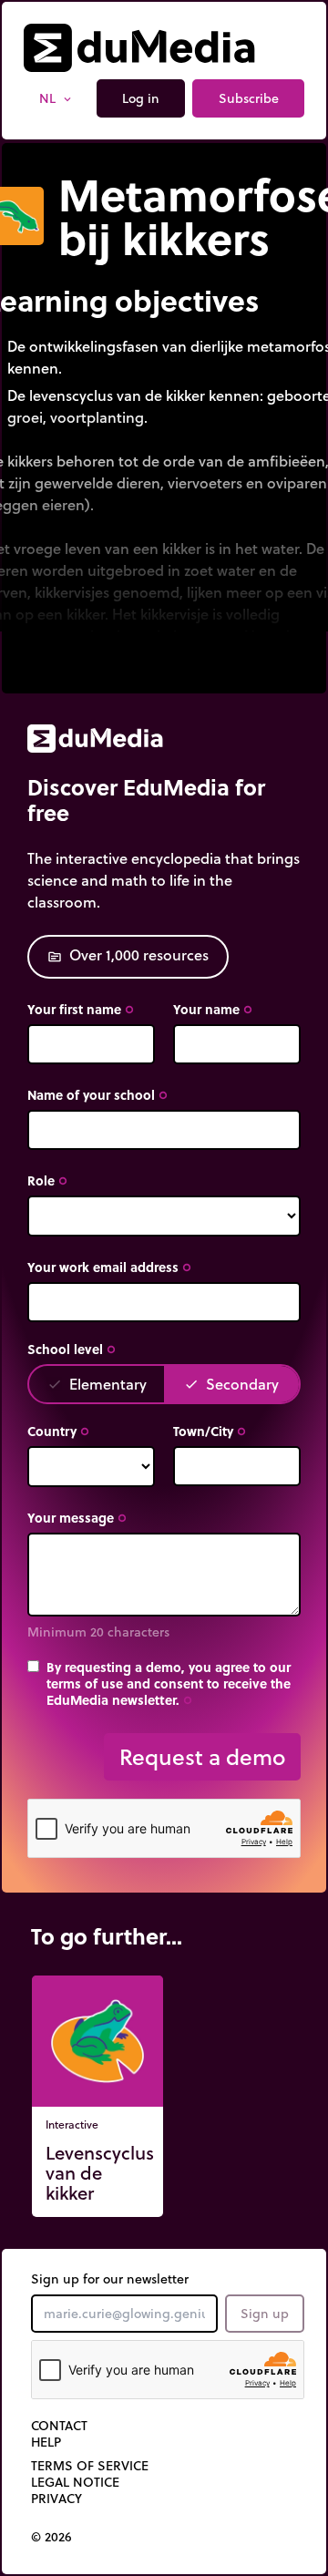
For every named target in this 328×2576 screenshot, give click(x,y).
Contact (59, 2426)
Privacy (56, 2499)
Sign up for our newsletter (110, 2279)
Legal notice (75, 2482)
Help (46, 2442)
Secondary (231, 1384)
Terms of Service (90, 2466)
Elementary (97, 1384)
